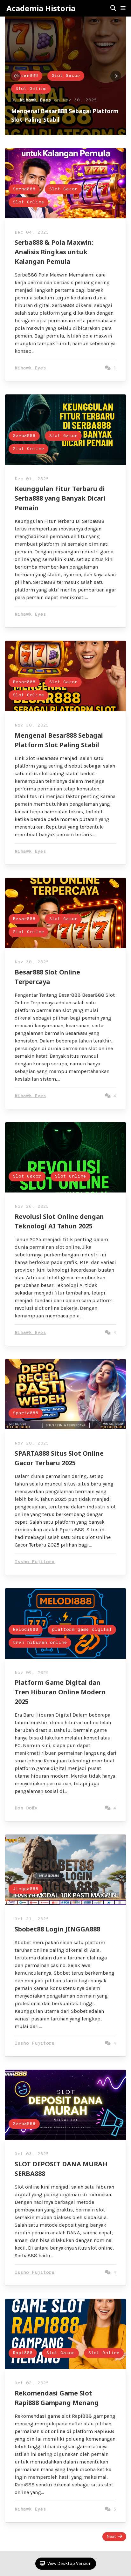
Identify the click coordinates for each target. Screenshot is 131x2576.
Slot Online (31, 89)
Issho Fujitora (35, 1562)
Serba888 (27, 76)
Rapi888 (23, 2353)
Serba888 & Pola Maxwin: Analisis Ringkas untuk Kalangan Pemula (54, 252)
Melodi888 (26, 1630)
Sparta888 (26, 1413)
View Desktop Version (69, 2563)
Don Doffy (26, 1808)
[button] (123, 8)
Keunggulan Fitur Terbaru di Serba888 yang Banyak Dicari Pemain (60, 498)
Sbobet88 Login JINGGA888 (57, 1929)
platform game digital (82, 1630)
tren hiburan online (40, 1643)
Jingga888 (26, 1889)
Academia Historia (41, 8)
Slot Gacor (66, 76)
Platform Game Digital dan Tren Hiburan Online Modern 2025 (60, 1692)
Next (111, 2536)
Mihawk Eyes (35, 100)
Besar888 (24, 682)
